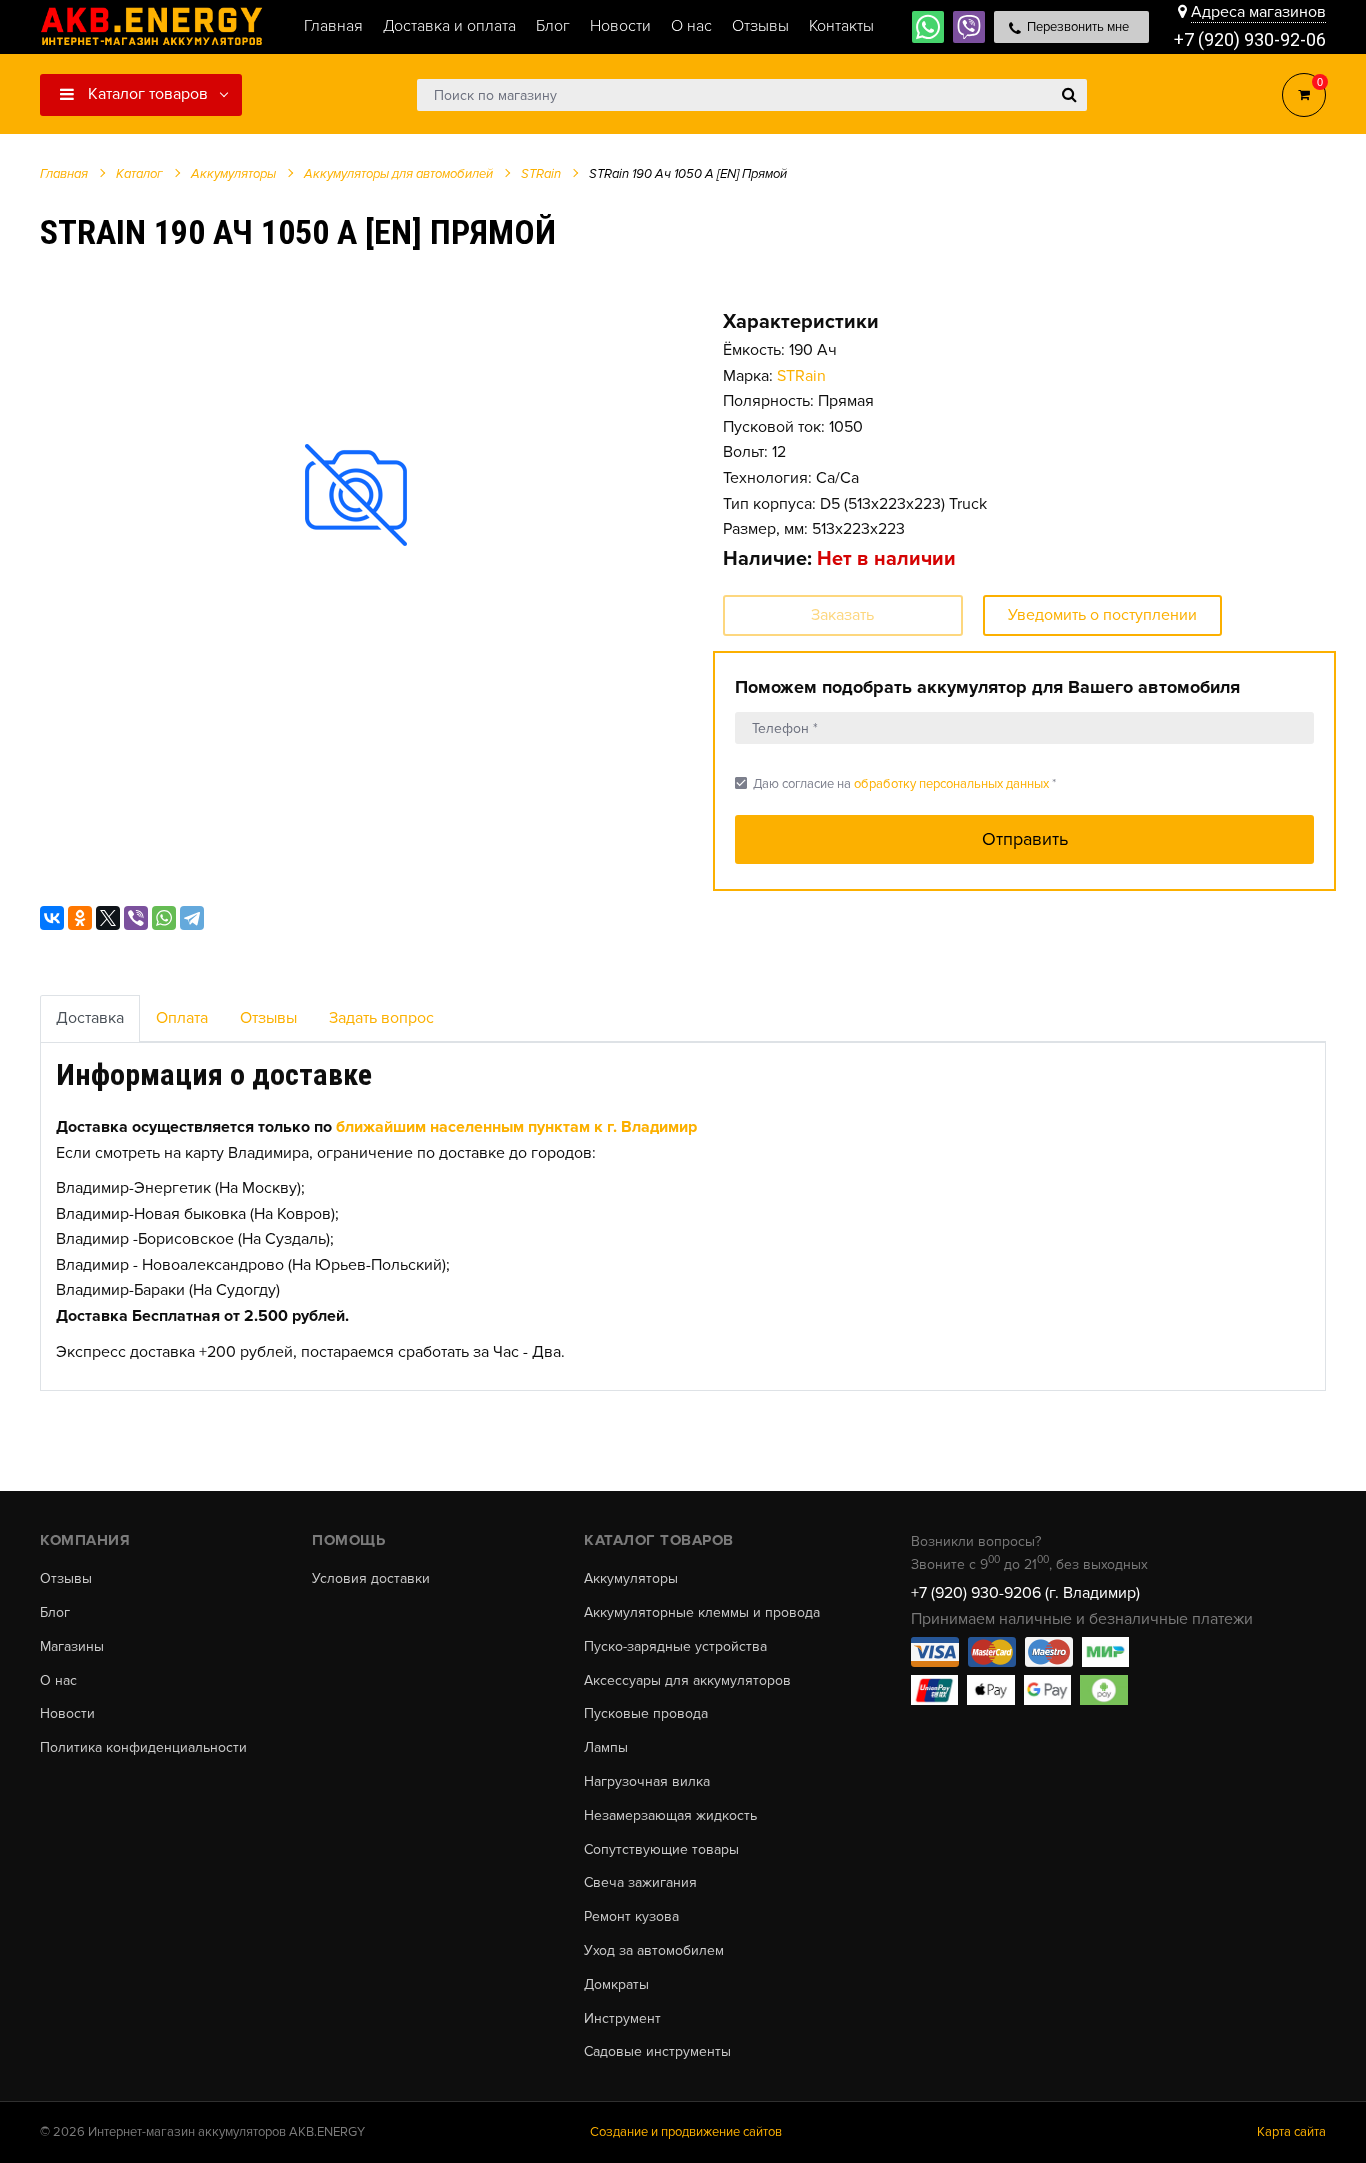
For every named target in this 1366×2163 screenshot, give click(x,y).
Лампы (606, 1748)
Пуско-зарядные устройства (675, 1647)
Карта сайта (1291, 2132)
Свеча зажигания (640, 1883)
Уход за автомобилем (654, 1951)
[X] (108, 918)
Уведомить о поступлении (1102, 615)
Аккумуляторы (631, 1579)
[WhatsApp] (164, 918)
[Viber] (136, 918)
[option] (356, 494)
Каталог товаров (146, 94)
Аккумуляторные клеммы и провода (702, 1613)
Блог (55, 1613)
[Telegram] (192, 918)
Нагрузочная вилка (647, 1782)
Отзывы (268, 1018)
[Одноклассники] (80, 918)
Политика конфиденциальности (143, 1748)
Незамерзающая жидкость (670, 1816)
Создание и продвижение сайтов (686, 2132)
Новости (67, 1714)
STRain (801, 376)
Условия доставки (371, 1579)
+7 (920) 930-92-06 (1250, 39)
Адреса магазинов (1258, 12)
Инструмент (622, 2019)
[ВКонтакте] (52, 918)
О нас (58, 1681)
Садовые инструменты (657, 2052)
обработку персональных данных (951, 784)
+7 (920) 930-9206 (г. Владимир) (1025, 1593)
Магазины (72, 1647)
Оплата (182, 1018)
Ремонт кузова (631, 1917)
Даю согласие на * (895, 783)
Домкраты (616, 1985)
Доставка (90, 1018)
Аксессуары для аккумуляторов (687, 1681)
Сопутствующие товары (661, 1850)
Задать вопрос (381, 1018)
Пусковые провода (646, 1714)
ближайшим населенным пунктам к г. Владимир (516, 1127)
